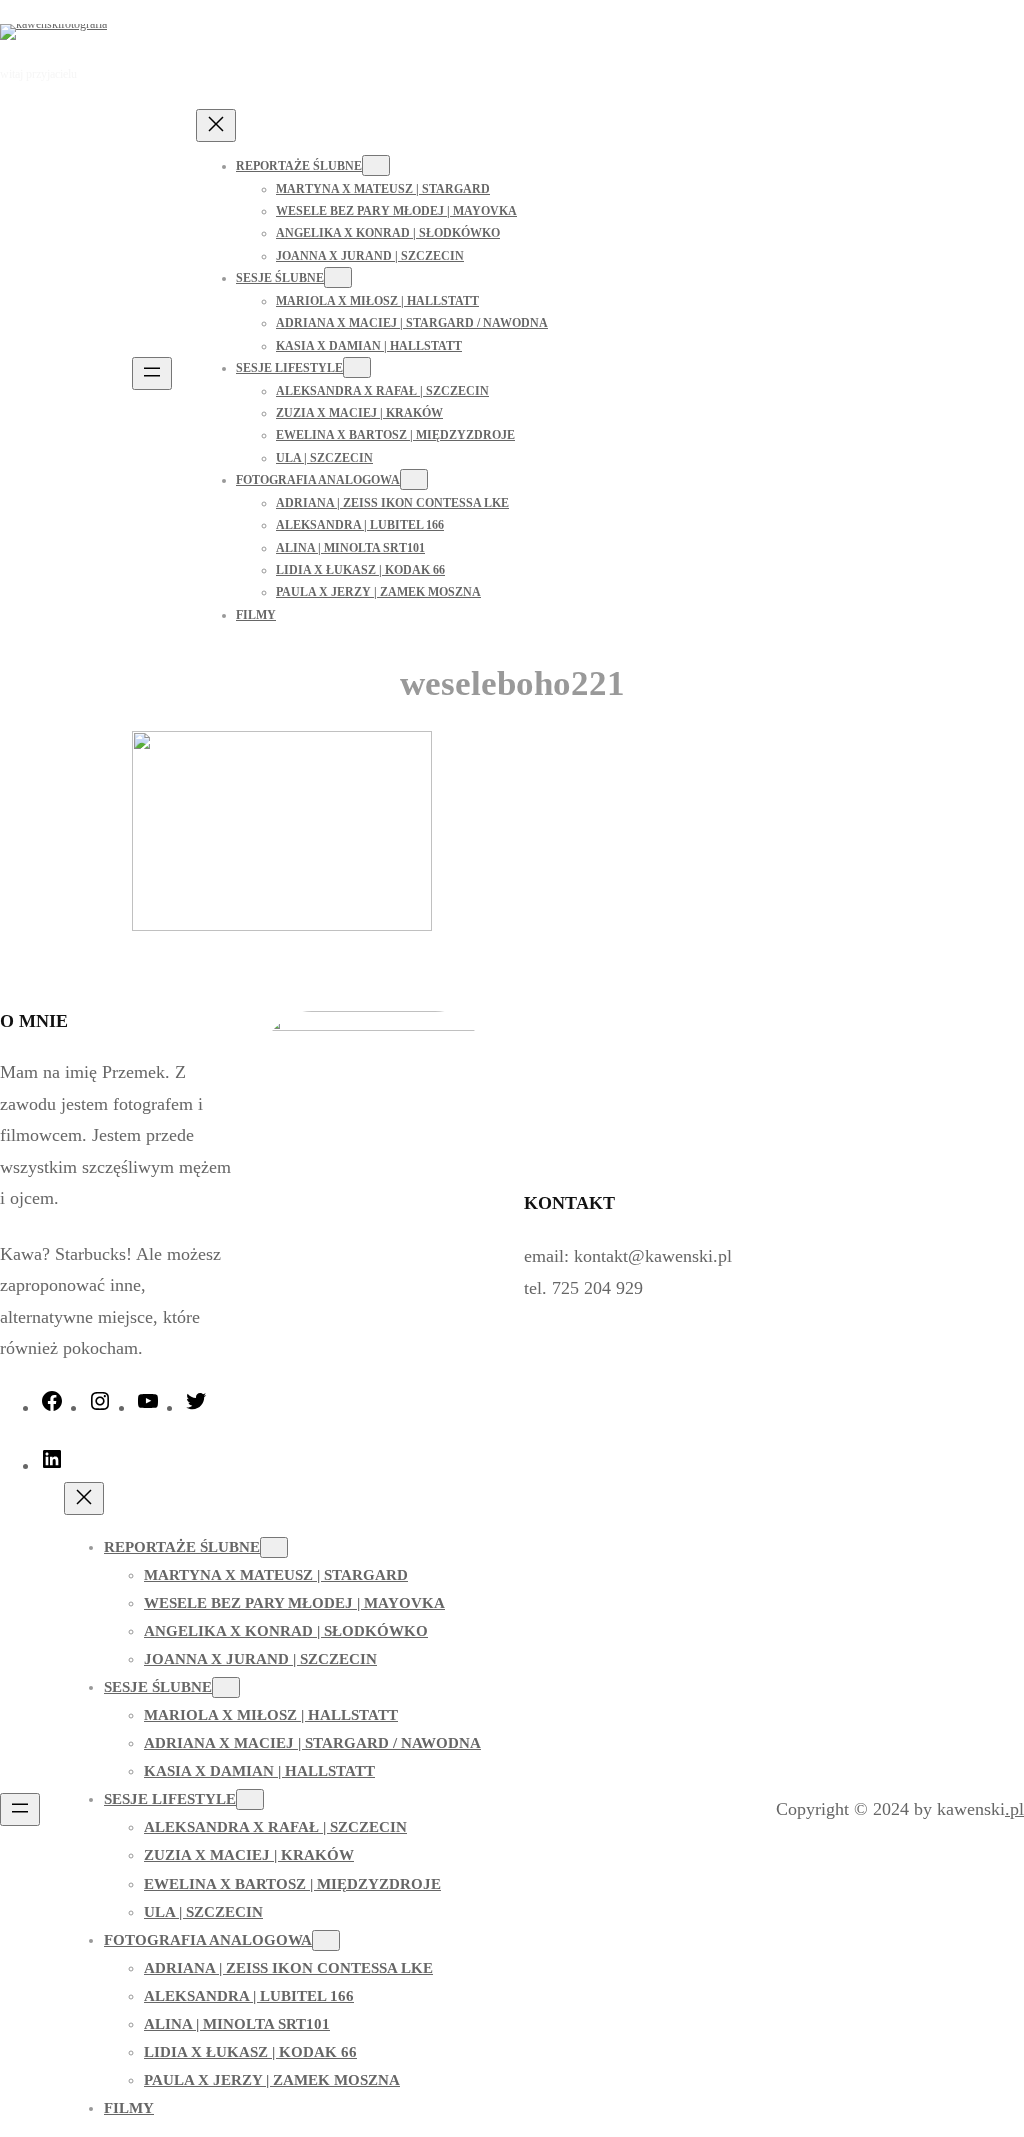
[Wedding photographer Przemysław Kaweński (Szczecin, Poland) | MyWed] (848, 1306)
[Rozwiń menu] (152, 373)
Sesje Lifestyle (289, 368)
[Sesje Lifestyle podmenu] (357, 367)
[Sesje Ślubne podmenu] (338, 277)
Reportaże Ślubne (299, 166)
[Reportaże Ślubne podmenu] (376, 165)
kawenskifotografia (205, 31)
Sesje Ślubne (280, 278)
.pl (1014, 1809)
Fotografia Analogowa (318, 480)
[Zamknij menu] (216, 125)
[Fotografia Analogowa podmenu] (414, 479)
